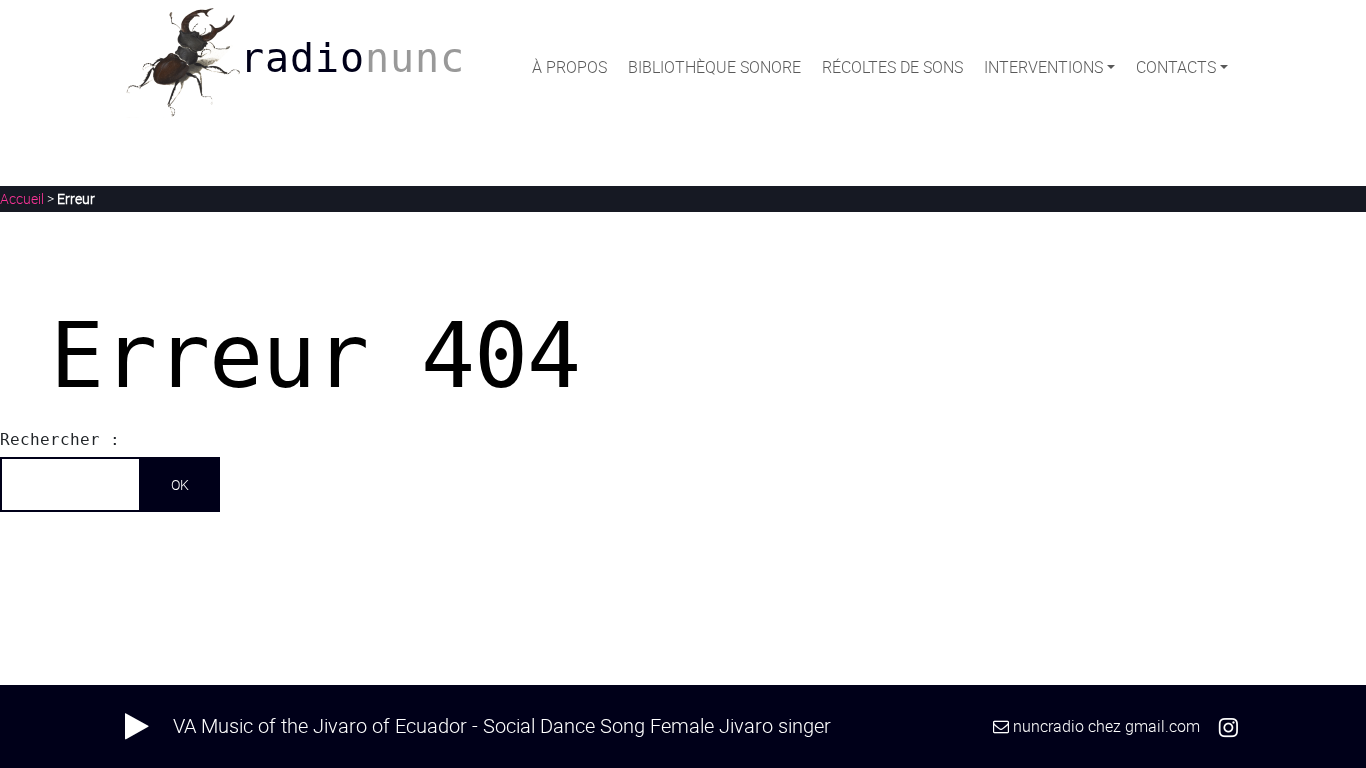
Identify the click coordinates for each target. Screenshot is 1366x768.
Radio (352, 58)
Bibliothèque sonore (714, 67)
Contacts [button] (1176, 67)
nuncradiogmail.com (1106, 726)
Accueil (22, 198)
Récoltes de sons (892, 67)
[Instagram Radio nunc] (1228, 726)
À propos (569, 67)
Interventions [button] (1043, 67)
